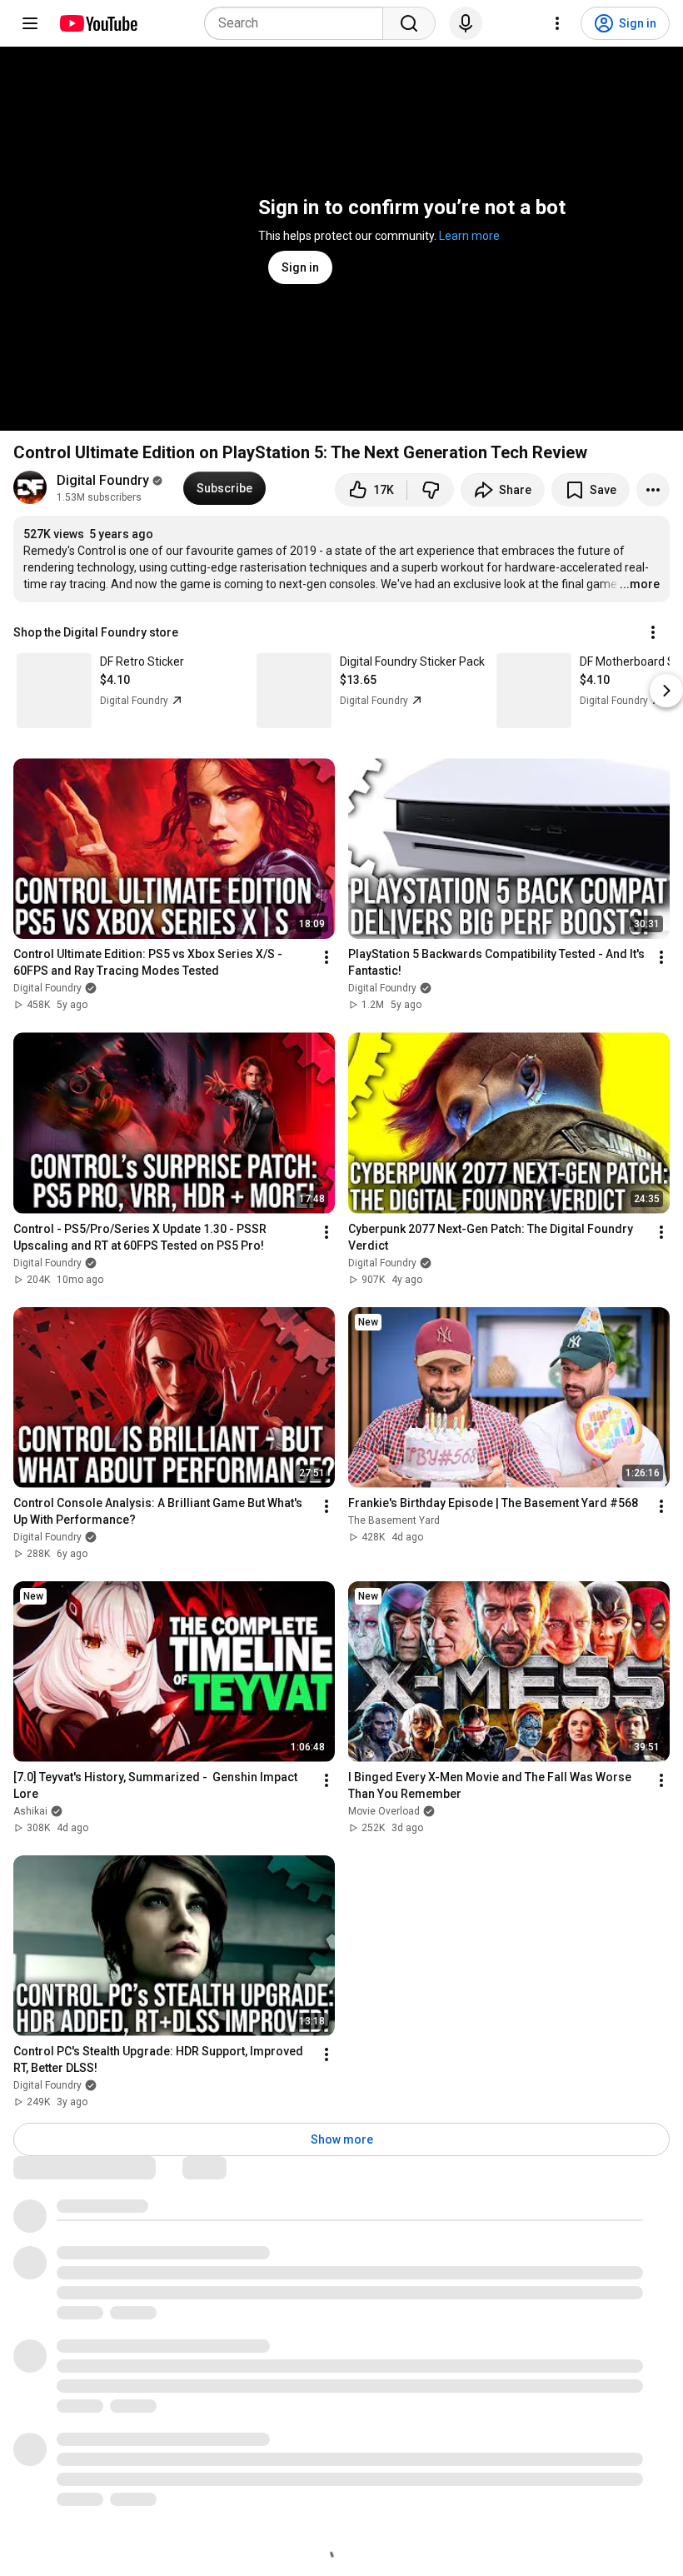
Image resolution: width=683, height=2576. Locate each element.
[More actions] (653, 490)
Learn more (469, 236)
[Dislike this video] (431, 490)
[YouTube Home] (98, 23)
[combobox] (299, 23)
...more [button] (640, 584)
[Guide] (30, 23)
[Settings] (557, 23)
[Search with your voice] (466, 23)
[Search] (409, 23)
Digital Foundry (103, 480)
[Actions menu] (653, 632)
